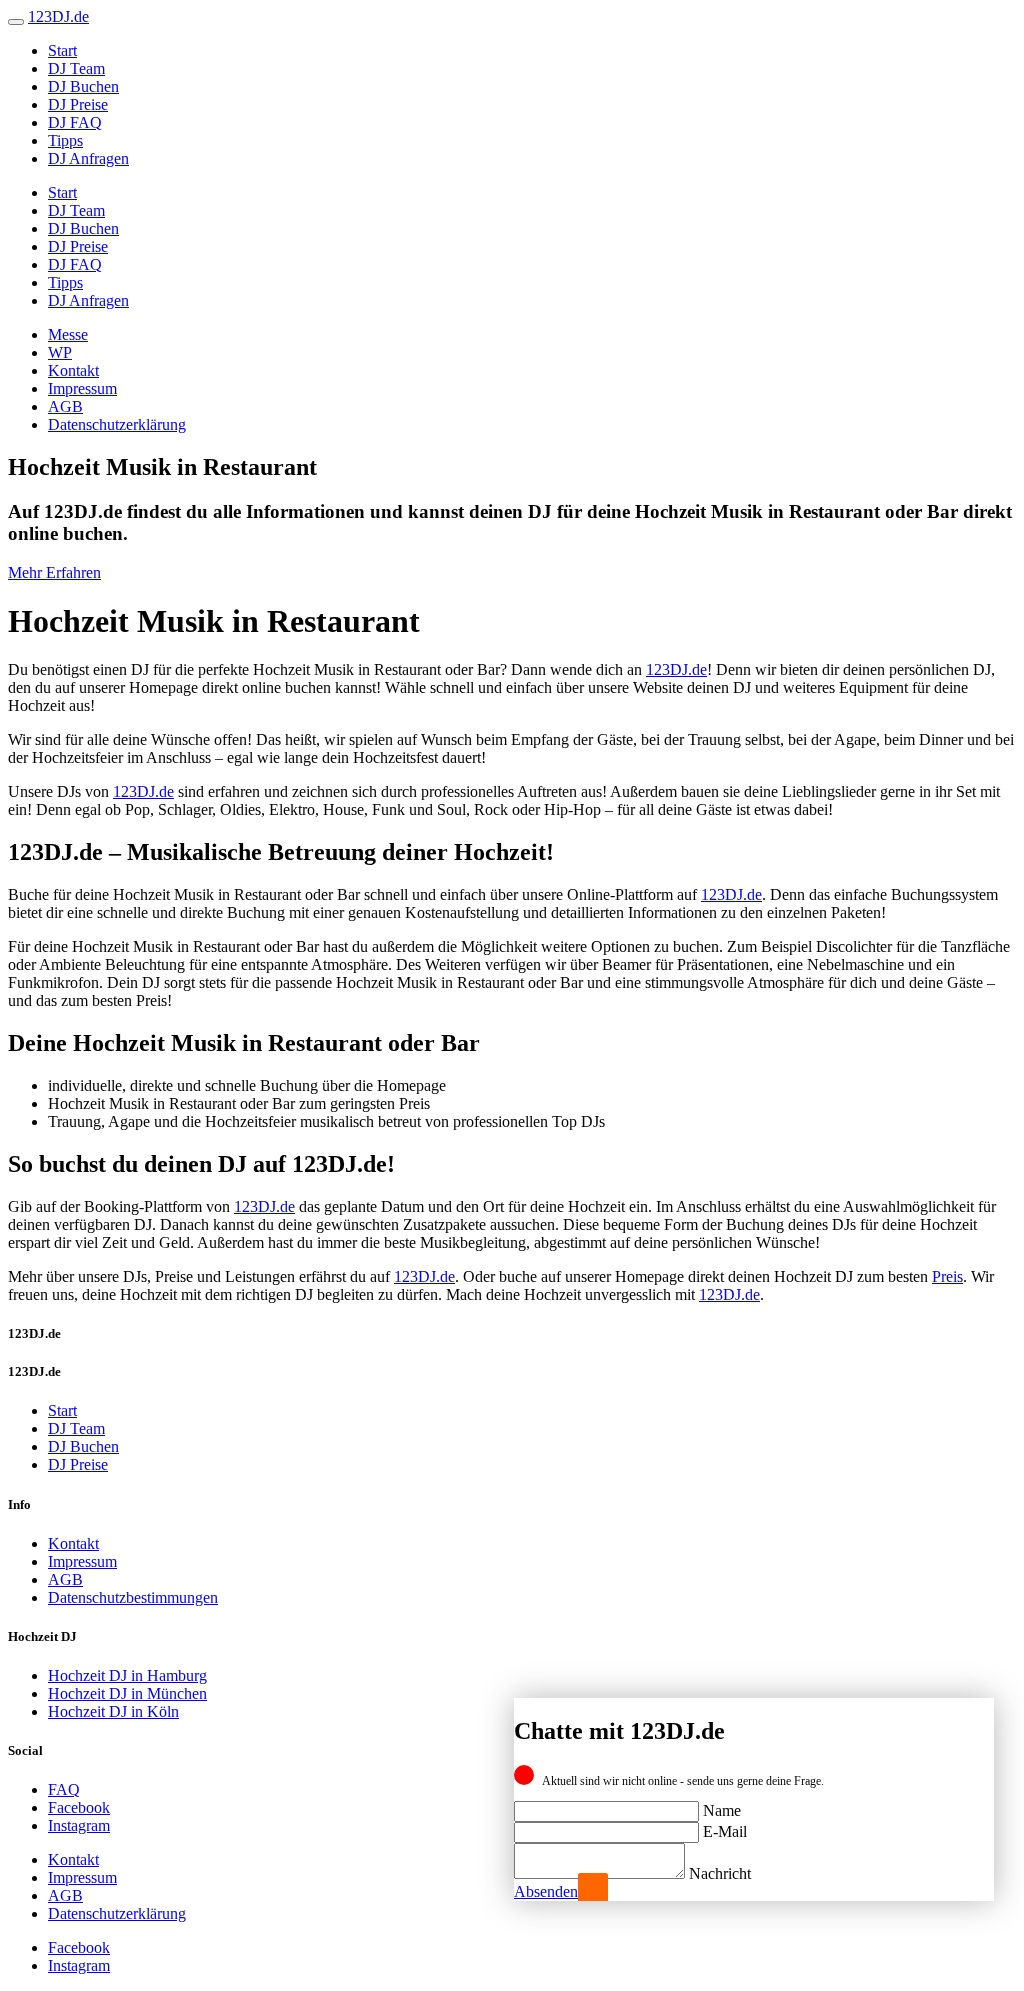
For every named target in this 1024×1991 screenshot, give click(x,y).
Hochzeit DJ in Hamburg (127, 1675)
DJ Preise (78, 104)
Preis (947, 1276)
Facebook (79, 1807)
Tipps (65, 140)
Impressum (82, 388)
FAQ (64, 1789)
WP (60, 352)
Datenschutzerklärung (117, 424)
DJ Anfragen (88, 158)
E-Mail (725, 1831)
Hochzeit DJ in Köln (113, 1711)
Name (722, 1810)
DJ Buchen (83, 86)
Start (62, 50)
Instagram (79, 1825)
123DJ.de (676, 669)
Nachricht (720, 1873)
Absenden (546, 1891)
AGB (65, 406)
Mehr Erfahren (54, 572)
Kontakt (73, 370)
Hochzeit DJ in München (127, 1693)
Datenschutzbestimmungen (133, 1597)
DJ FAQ (75, 122)
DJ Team (76, 68)
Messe (68, 334)
